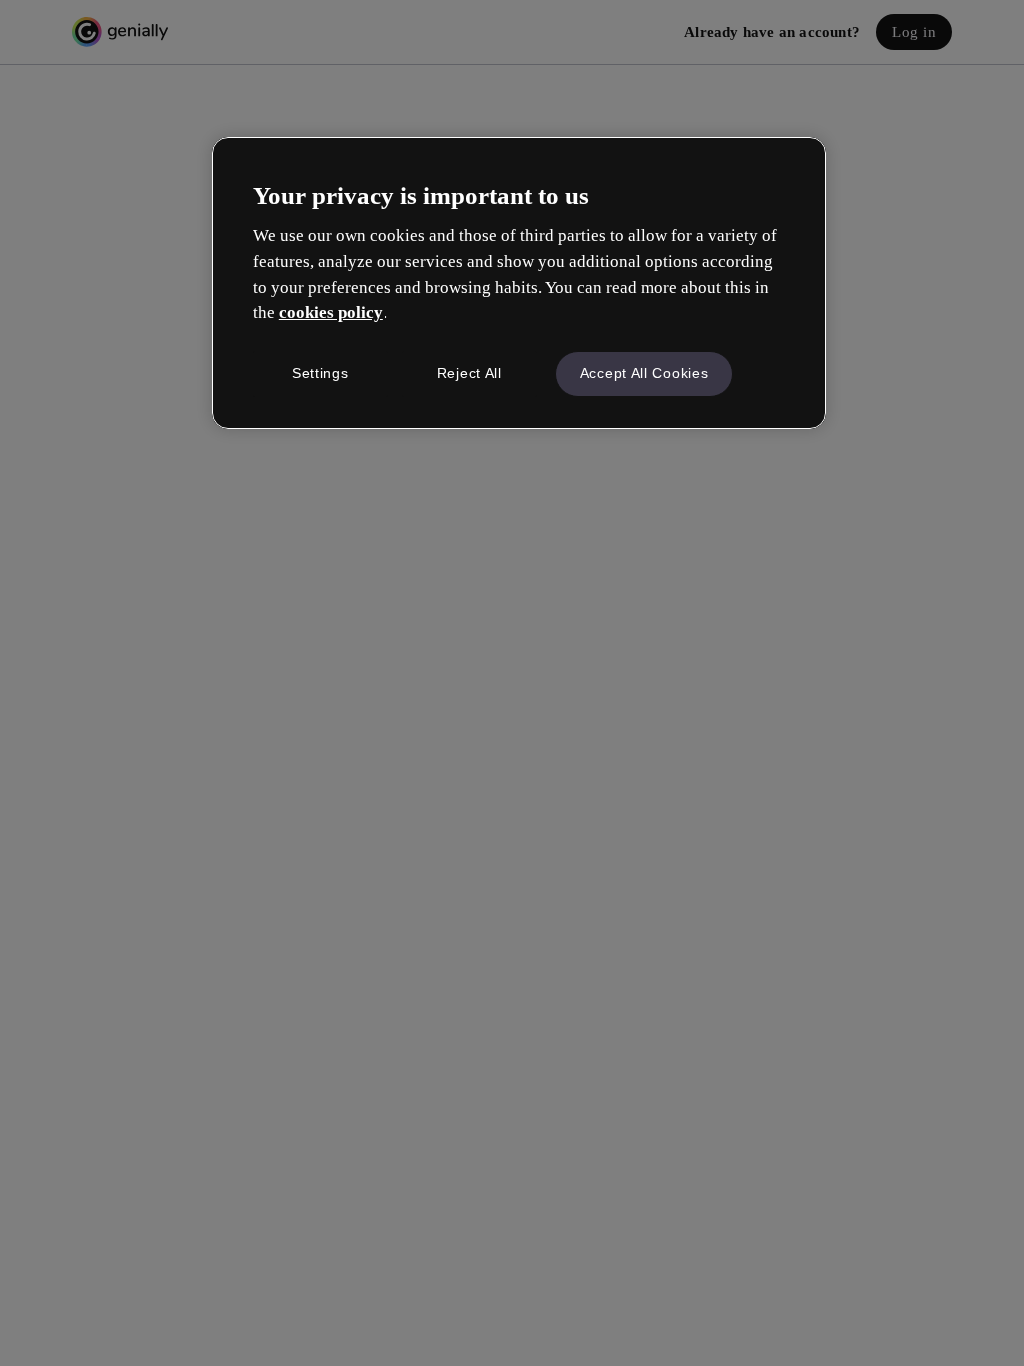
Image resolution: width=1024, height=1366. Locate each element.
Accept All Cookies (644, 373)
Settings (320, 373)
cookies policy (331, 312)
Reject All (469, 373)
